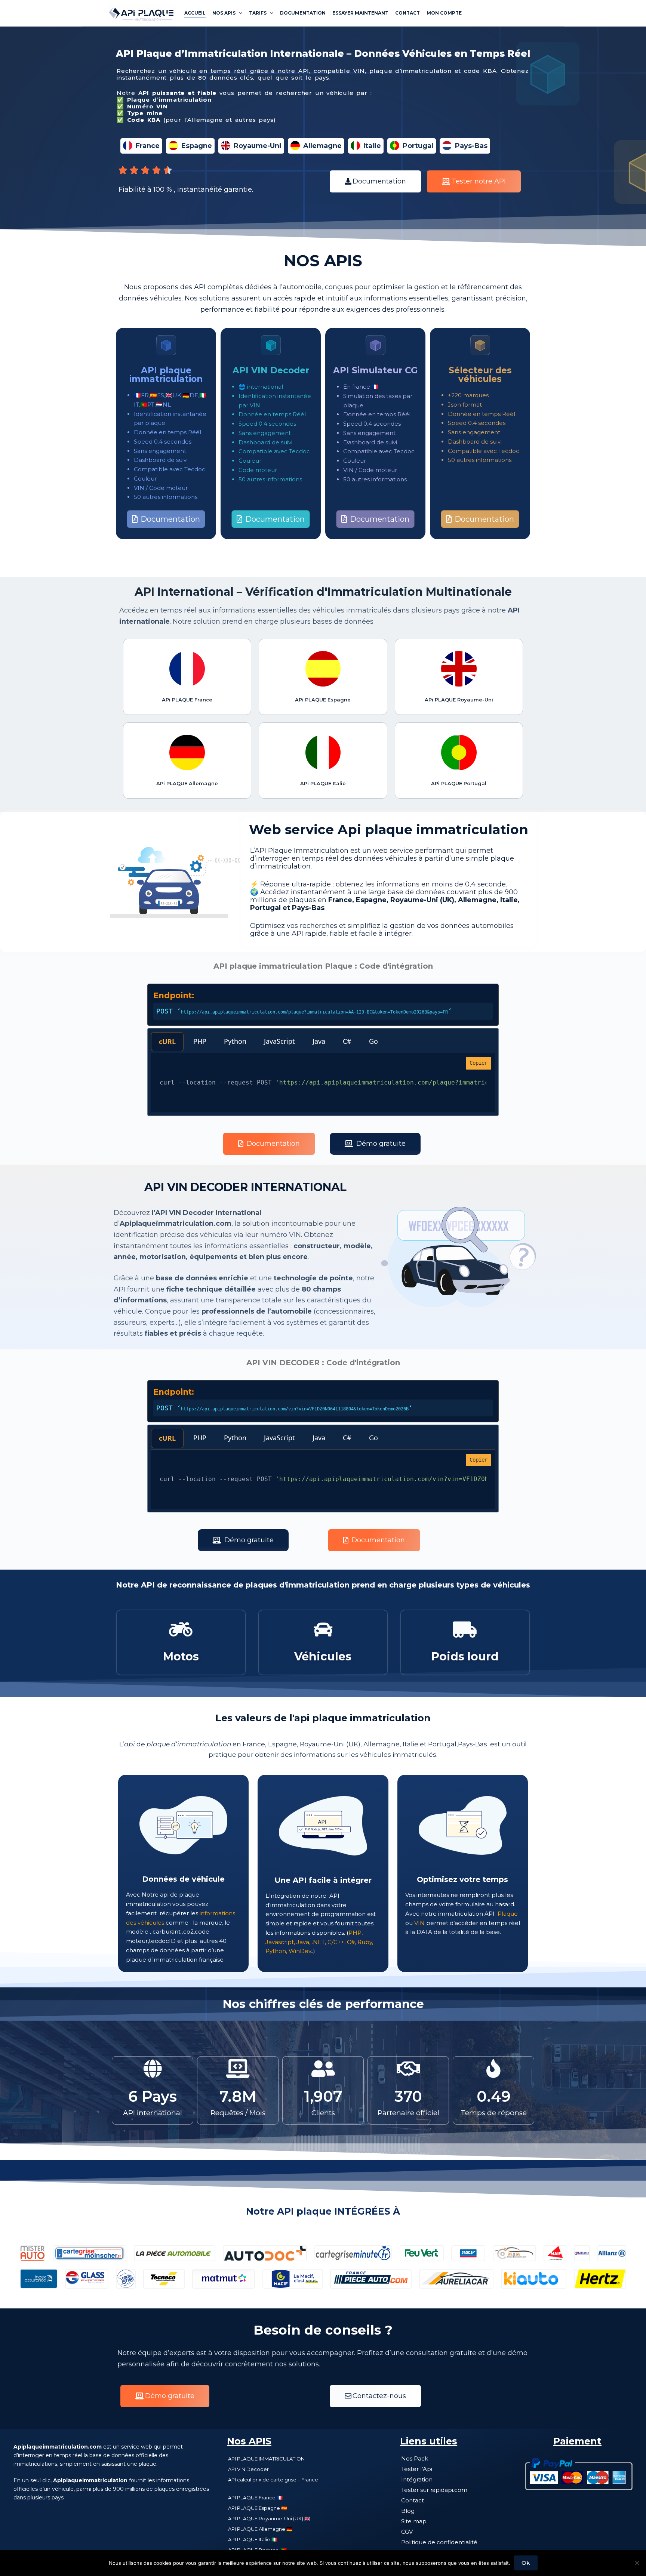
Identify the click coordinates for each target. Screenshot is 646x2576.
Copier (479, 1063)
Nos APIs (224, 13)
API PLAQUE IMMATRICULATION (266, 2459)
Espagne (197, 146)
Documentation (303, 13)
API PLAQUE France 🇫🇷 (255, 2498)
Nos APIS (249, 2441)
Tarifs (258, 13)
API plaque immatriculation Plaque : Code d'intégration (323, 966)
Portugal (418, 146)
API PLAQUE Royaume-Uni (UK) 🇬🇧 (269, 2518)
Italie (372, 146)
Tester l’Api (417, 2469)
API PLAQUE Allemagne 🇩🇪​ (260, 2529)
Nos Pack (415, 2458)
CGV (407, 2532)
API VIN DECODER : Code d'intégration (323, 1363)
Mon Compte (444, 13)
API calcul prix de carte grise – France (273, 2480)
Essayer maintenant (360, 13)
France (148, 146)
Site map (414, 2521)
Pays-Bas (471, 146)
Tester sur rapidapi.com (434, 2490)
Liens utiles (429, 2441)
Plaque (508, 1914)
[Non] (637, 2563)
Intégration (417, 2479)
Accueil (195, 13)
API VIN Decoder (248, 2469)
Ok (526, 2563)
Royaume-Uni (258, 146)
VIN (419, 1923)
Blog (408, 2511)
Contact (407, 13)
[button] (375, 181)
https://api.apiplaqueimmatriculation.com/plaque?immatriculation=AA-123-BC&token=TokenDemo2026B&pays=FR (314, 1012)
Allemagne (322, 146)
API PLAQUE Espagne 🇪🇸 (258, 2508)
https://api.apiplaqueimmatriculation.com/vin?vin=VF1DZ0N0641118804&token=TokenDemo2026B (295, 1409)
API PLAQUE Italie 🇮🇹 (253, 2539)
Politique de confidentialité (439, 2542)
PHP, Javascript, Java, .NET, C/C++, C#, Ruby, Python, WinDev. (319, 1942)
